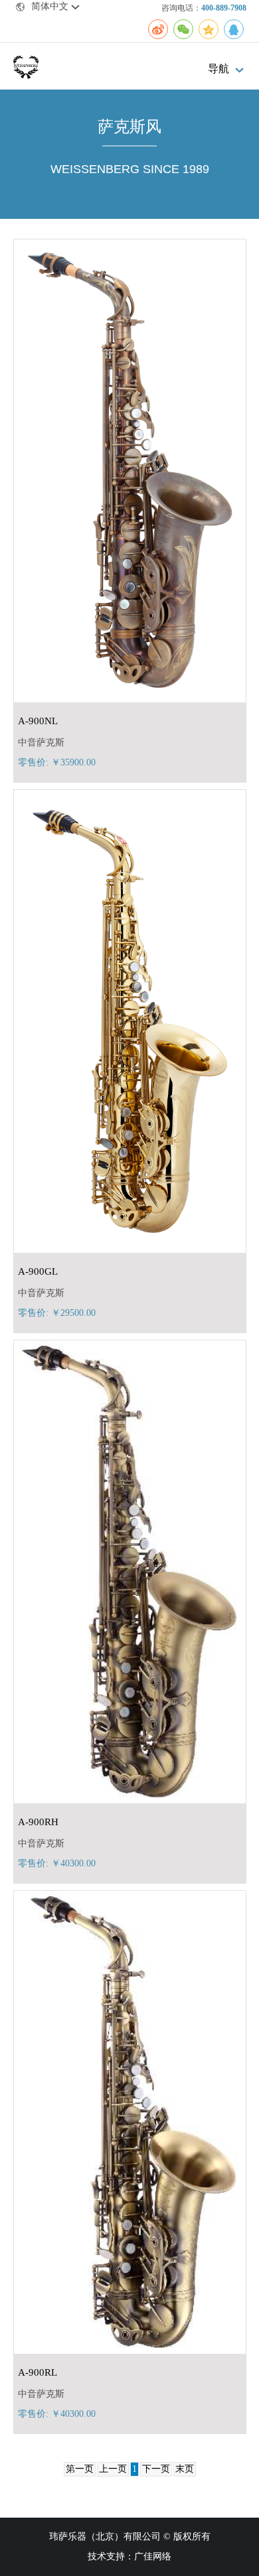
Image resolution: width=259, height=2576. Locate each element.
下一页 (156, 2469)
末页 (185, 2469)
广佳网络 (153, 2556)
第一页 (80, 2469)
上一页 (113, 2469)
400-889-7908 (224, 8)
